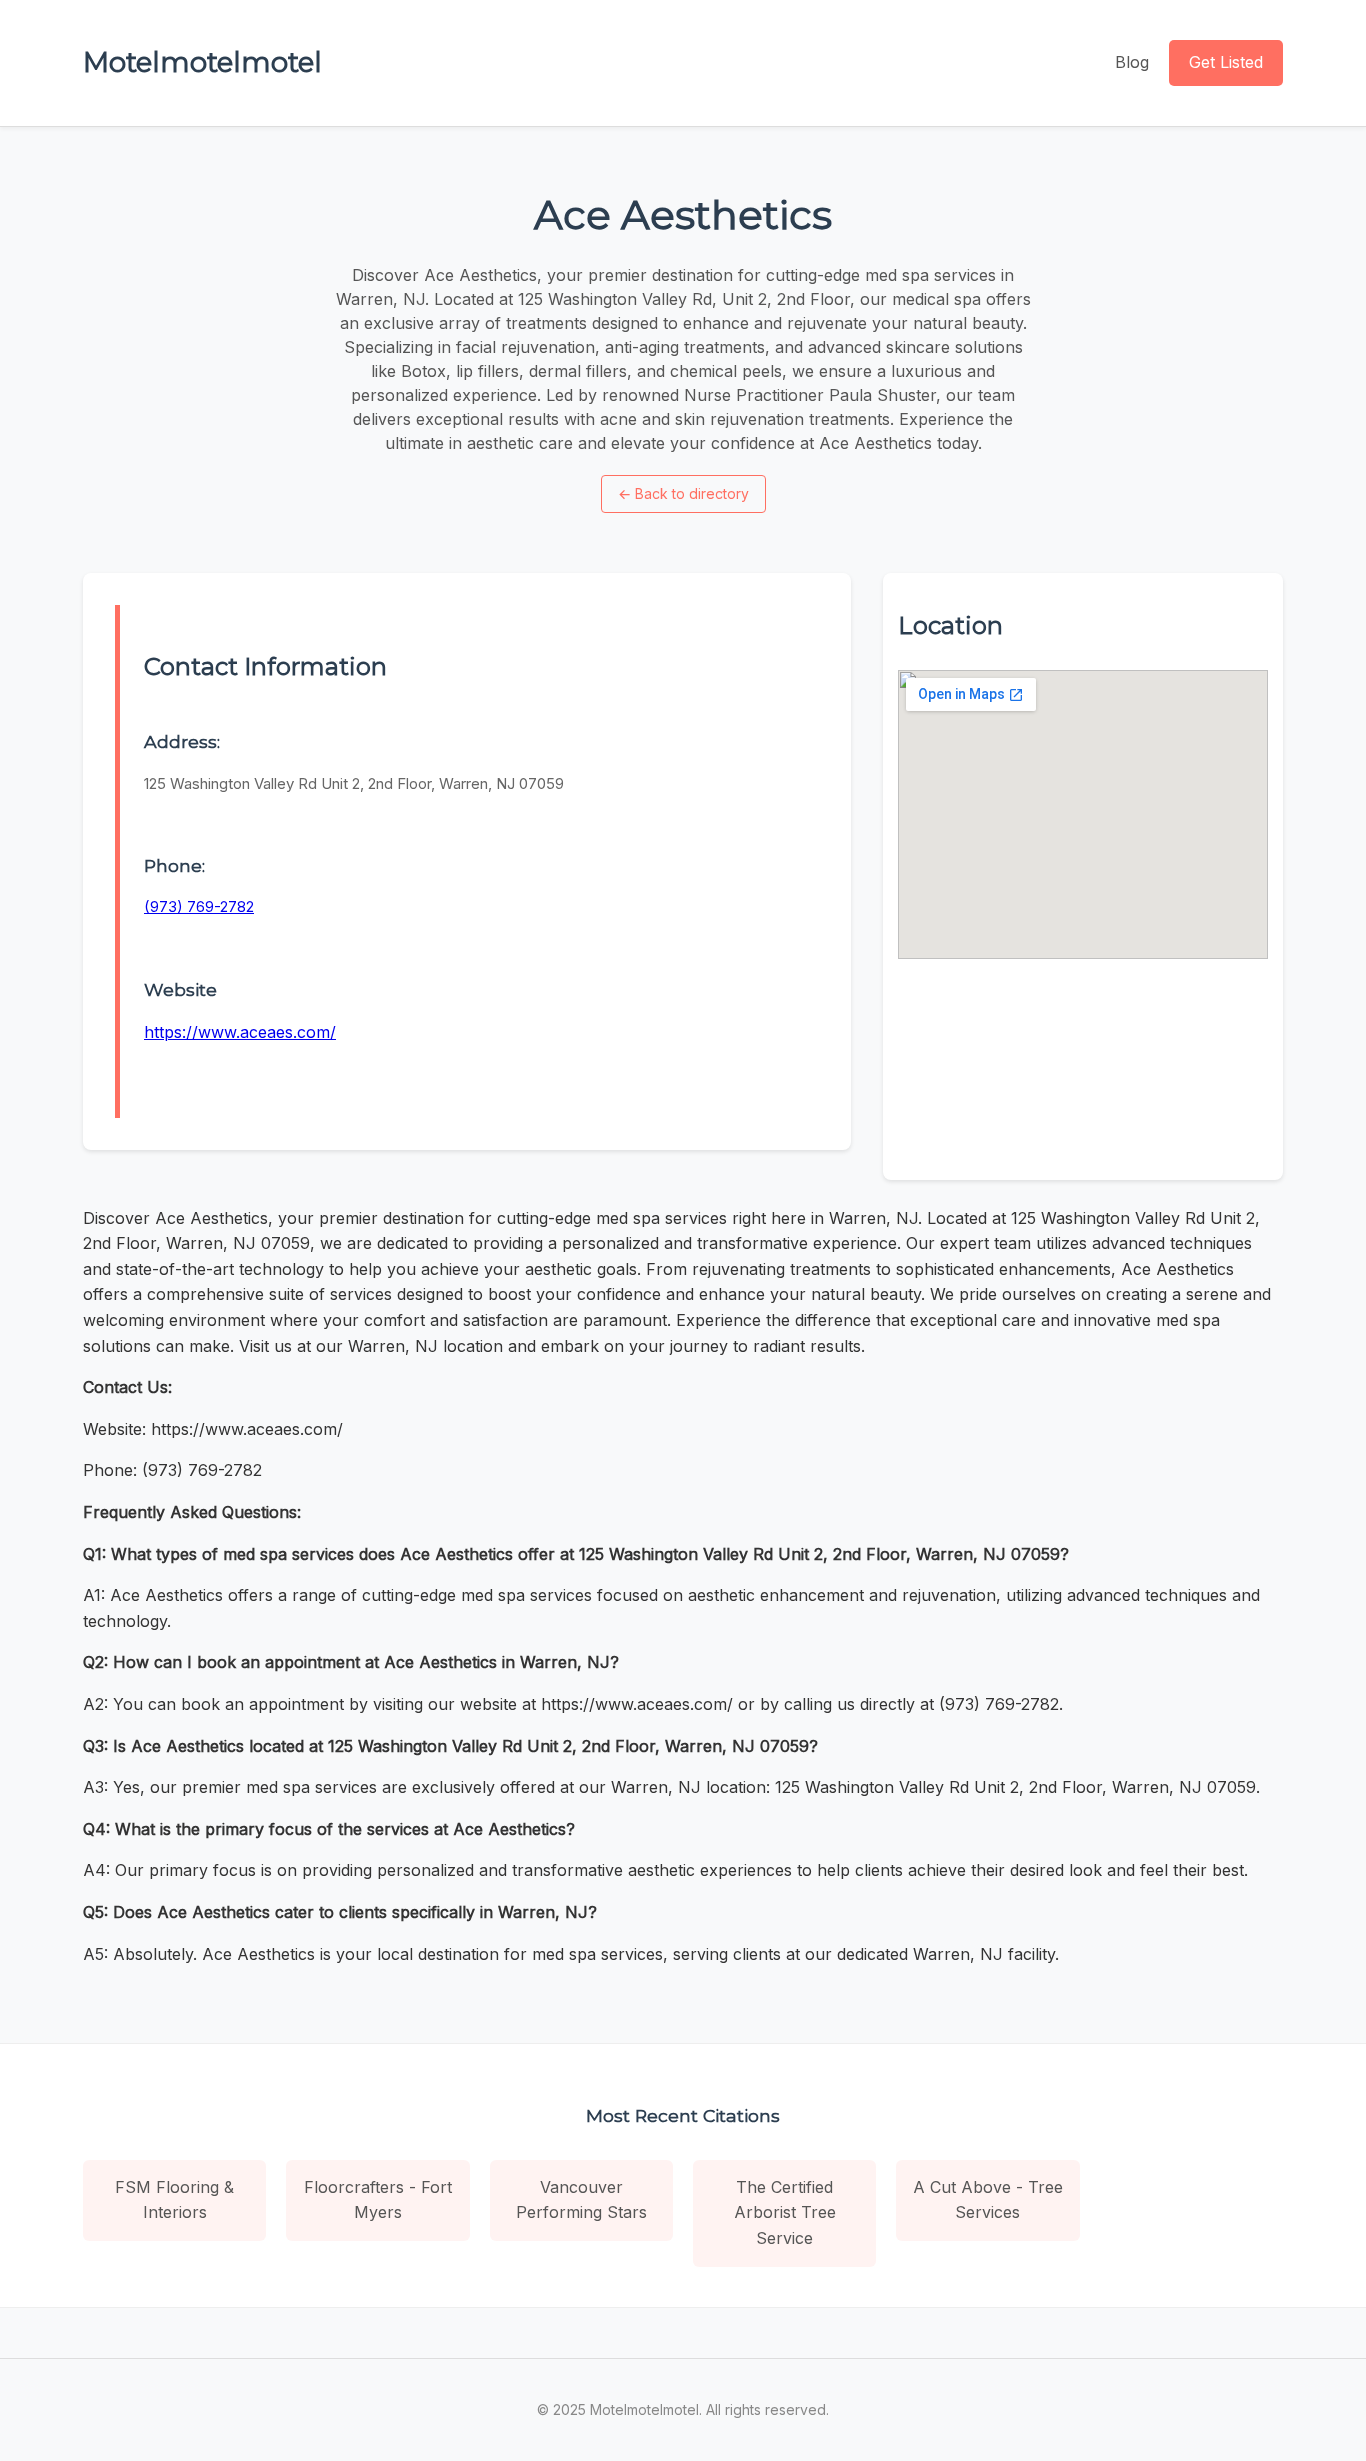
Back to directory (683, 493)
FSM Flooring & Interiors (174, 2200)
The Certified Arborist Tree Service (785, 2212)
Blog (1132, 62)
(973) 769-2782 (199, 906)
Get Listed (1226, 62)
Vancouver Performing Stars (581, 2200)
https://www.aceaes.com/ (240, 1032)
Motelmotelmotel (202, 62)
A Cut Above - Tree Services (988, 2200)
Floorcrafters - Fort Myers (378, 2200)
